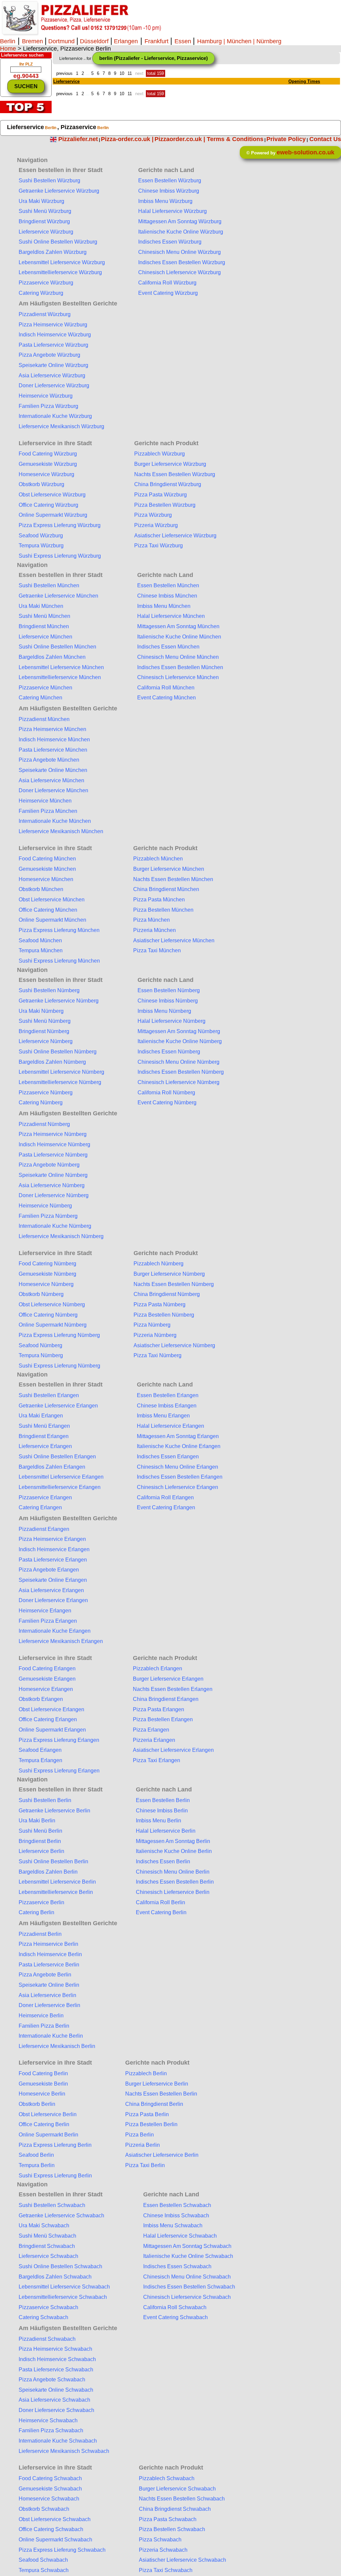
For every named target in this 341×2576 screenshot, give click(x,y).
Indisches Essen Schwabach (177, 2266)
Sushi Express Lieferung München (59, 961)
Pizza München (152, 920)
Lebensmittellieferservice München (60, 677)
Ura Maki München (41, 606)
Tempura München (41, 950)
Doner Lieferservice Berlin (49, 2005)
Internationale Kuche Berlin (51, 2036)
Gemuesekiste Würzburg (48, 464)
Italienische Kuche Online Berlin (174, 1851)
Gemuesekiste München (47, 869)
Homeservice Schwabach (49, 2499)
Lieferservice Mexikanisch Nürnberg (61, 1236)
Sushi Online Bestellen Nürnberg (58, 1052)
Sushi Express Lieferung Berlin (55, 2176)
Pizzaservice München (45, 688)
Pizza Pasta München (159, 900)
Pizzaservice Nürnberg (46, 1093)
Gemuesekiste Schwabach (50, 2489)
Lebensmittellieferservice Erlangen (60, 1487)
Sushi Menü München (44, 616)
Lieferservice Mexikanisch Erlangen (61, 1641)
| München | (239, 41)
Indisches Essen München (168, 647)
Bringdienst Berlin (40, 1841)
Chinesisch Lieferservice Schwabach (187, 2297)
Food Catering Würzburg (48, 454)
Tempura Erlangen (40, 1760)
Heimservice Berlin (41, 2016)
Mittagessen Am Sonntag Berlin (173, 1841)
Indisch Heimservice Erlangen (54, 1549)
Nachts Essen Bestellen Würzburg (175, 474)
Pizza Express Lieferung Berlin (55, 2145)
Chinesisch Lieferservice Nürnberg (178, 1082)
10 (122, 73)
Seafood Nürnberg (40, 1345)
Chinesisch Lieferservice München (178, 677)
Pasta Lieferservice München (53, 750)
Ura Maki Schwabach (44, 2225)
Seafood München (40, 940)
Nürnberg (269, 41)
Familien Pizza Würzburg (48, 406)
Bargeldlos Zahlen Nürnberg (52, 1062)
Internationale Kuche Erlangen (55, 1631)
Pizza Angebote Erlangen (49, 1570)
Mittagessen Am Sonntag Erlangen (178, 1436)
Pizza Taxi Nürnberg (158, 1355)
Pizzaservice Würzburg (46, 283)
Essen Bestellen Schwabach (177, 2205)
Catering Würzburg (41, 293)
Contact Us (325, 139)
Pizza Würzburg (153, 515)
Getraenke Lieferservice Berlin (54, 1811)
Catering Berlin (36, 1912)
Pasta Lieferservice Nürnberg (53, 1155)
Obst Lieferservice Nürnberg (52, 1304)
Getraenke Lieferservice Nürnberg (59, 1001)
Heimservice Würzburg (46, 396)
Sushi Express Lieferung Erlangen (59, 1771)
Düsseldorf (94, 41)
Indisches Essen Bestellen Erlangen (180, 1477)
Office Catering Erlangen (48, 1719)
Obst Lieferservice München (52, 900)
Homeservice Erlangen (46, 1689)
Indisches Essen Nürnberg (169, 1052)
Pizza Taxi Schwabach (166, 2570)
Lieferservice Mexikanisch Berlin (57, 2046)
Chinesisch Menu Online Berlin (173, 1872)
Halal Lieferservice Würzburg (172, 211)
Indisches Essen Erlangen (168, 1457)
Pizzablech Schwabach (167, 2478)
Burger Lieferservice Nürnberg (169, 1274)
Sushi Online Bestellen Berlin (53, 1861)
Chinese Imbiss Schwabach (176, 2215)
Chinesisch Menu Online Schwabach (187, 2277)
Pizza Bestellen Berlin (151, 2124)
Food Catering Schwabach (50, 2478)
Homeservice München (46, 879)
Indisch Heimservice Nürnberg (54, 1144)
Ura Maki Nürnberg (41, 1011)
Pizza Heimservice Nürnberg (53, 1134)
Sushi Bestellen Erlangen (49, 1395)
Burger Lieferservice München (169, 869)
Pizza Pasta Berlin (147, 2114)
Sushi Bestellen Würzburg (49, 181)
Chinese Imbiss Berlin (162, 1811)
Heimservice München (45, 801)
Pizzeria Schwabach (163, 2550)
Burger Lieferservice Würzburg (170, 464)
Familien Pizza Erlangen (48, 1621)
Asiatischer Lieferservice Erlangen (173, 1750)
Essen (184, 41)
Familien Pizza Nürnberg (48, 1216)
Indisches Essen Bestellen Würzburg (182, 262)
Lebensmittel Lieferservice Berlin (57, 1882)
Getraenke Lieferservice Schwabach (61, 2215)
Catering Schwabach (43, 2317)
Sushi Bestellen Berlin (45, 1800)
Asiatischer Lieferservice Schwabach (182, 2560)
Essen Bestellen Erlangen (168, 1395)
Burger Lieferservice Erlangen (168, 1679)
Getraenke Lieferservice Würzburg (59, 191)
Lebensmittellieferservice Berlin (56, 1892)
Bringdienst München (44, 626)
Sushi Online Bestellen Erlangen (57, 1457)
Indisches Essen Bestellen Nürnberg (181, 1072)
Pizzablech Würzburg (160, 454)
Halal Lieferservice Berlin (166, 1831)
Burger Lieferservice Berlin (157, 2084)
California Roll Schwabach (175, 2307)
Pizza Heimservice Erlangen (52, 1539)
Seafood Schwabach (43, 2560)
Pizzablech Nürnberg (159, 1264)
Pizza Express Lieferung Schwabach (62, 2550)
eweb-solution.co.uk (306, 152)
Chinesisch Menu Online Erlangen (177, 1467)
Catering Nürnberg (41, 1103)
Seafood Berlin (36, 2155)
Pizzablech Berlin (146, 2073)
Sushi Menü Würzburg (45, 211)
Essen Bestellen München (168, 585)
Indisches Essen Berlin (163, 1861)
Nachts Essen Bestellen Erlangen (173, 1689)
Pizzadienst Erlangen (44, 1529)
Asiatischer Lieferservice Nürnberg (174, 1345)
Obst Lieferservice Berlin (48, 2114)
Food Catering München (47, 859)
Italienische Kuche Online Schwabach (188, 2256)
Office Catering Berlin (44, 2124)
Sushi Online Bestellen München (57, 647)
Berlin (8, 41)
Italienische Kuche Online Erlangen (179, 1446)
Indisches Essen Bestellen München (180, 667)
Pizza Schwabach (160, 2540)
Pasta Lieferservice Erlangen (53, 1560)
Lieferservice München (45, 637)
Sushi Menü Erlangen (44, 1426)
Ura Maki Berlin (37, 1821)
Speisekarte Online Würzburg (53, 365)
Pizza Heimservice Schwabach (55, 2349)
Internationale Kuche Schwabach (58, 2441)
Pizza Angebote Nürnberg (49, 1165)
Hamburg (209, 41)
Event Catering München (167, 698)
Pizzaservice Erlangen (45, 1497)
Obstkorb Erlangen (41, 1699)
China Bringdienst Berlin (154, 2104)
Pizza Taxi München (157, 950)
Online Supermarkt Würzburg (53, 515)
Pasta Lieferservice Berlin (49, 1965)
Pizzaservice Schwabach (48, 2307)
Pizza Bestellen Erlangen (163, 1719)
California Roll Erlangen (165, 1497)
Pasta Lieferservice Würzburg (53, 345)
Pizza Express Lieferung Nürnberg (59, 1335)
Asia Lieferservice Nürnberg (52, 1185)
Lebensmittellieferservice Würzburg (60, 272)
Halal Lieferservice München (171, 616)
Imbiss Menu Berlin (159, 1821)
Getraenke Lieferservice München (58, 596)
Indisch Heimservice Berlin (50, 1954)
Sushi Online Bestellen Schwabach (60, 2266)
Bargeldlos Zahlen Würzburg (53, 252)
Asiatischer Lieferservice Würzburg (175, 536)
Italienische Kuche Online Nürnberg (180, 1041)
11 (130, 73)
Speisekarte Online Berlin (49, 1985)
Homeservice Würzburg (46, 474)
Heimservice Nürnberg (45, 1206)
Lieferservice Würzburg (46, 232)
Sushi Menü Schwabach (47, 2236)
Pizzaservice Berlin (41, 1902)
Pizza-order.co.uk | (127, 139)
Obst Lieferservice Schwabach (55, 2519)
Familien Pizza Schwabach (51, 2430)
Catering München (40, 698)
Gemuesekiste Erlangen (47, 1679)
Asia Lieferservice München (51, 780)
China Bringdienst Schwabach (175, 2509)
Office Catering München (48, 910)
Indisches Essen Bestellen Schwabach (189, 2287)
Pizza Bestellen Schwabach (172, 2529)
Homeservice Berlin (42, 2094)
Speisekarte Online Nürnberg (53, 1175)
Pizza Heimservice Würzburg (53, 325)
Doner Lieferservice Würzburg (54, 385)
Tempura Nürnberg (41, 1355)
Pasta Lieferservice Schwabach (56, 2370)
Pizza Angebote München (49, 760)
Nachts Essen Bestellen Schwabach (182, 2499)
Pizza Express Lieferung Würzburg (60, 525)
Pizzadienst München (44, 719)
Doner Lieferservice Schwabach (56, 2410)
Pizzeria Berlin (143, 2145)
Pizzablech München (158, 859)
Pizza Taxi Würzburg (159, 546)
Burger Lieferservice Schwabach (177, 2489)
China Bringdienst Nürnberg (167, 1294)
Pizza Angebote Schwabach (52, 2380)
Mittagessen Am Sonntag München (178, 626)
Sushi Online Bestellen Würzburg (58, 242)
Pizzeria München (155, 930)
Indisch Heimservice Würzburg (55, 335)
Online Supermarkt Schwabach (55, 2540)
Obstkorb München (41, 889)
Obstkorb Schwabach (44, 2509)
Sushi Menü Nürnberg (45, 1021)
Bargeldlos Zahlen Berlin (48, 1872)
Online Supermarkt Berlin (48, 2135)
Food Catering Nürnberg (47, 1264)
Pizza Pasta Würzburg (161, 495)
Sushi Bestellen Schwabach (52, 2205)
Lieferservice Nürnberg (46, 1041)
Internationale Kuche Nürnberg (55, 1226)
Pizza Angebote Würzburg (49, 355)
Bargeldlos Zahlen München (52, 657)
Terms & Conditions (235, 139)
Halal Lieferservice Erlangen (170, 1426)
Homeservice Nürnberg (46, 1284)
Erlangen (125, 41)
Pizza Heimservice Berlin (48, 1944)
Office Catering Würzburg (48, 505)
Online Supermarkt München (52, 920)
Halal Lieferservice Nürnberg (171, 1021)
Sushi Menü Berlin (40, 1831)
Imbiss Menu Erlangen (163, 1416)
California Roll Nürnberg (166, 1093)
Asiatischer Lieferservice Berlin (162, 2155)
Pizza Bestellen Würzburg (165, 505)
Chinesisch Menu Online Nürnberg (178, 1062)
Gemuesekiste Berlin (43, 2084)
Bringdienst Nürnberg (44, 1031)
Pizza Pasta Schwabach (168, 2519)
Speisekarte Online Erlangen (53, 1580)
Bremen (33, 41)
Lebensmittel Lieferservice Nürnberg (61, 1072)
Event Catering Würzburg (168, 293)
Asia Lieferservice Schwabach (54, 2400)
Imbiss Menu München (164, 606)
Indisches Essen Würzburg (170, 242)
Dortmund (61, 41)
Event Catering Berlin (161, 1912)
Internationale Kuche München (55, 821)
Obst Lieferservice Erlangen (51, 1709)
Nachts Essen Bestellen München (173, 879)
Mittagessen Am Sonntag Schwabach (187, 2246)
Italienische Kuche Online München (179, 637)
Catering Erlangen (40, 1507)
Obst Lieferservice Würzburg (52, 495)
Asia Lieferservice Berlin (47, 1995)
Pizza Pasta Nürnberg (160, 1304)
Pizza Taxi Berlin (145, 2165)
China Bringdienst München (166, 889)
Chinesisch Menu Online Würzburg (179, 252)
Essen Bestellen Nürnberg (169, 990)
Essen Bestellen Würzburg (170, 181)
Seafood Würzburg (41, 536)
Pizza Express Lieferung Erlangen (59, 1740)
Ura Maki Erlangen (41, 1416)
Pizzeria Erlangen (154, 1740)
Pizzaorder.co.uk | (181, 139)
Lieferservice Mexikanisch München (61, 831)
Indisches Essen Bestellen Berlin (175, 1882)
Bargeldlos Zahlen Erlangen (52, 1467)
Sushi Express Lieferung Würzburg (60, 556)
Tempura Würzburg (41, 546)
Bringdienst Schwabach (47, 2246)
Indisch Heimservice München (54, 739)
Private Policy (286, 139)
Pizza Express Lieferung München (59, 930)
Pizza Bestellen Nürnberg (164, 1315)
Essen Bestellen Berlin (163, 1800)
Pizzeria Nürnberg (155, 1335)
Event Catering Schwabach (175, 2317)
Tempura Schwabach (44, 2570)
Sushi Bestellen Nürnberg (49, 990)
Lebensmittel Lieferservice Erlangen (61, 1477)
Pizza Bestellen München (163, 910)
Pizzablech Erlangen (158, 1668)
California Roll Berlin (161, 1902)
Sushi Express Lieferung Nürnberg (59, 1366)
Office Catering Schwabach (51, 2529)
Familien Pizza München (48, 811)
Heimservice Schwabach (48, 2420)
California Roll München (166, 688)
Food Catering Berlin (43, 2073)
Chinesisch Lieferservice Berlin (173, 1892)
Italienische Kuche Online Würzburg (181, 232)
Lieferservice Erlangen (45, 1446)
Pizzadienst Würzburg (45, 314)
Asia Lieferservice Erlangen (51, 1590)
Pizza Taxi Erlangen (157, 1760)
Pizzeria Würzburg (156, 525)
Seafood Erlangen (40, 1750)
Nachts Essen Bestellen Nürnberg (174, 1284)
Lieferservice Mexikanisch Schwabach (64, 2451)
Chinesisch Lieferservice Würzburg (179, 272)
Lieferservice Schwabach (48, 2256)
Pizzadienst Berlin (40, 1934)
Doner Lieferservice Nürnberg (54, 1195)
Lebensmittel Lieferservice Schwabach (64, 2287)
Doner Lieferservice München (53, 790)
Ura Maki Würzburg (41, 201)
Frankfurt (157, 41)
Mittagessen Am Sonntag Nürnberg (179, 1031)
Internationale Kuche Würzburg (55, 416)
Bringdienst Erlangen (44, 1436)
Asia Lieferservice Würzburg (52, 375)
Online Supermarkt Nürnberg (53, 1325)
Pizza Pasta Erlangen (159, 1709)
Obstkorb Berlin (37, 2104)
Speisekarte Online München (53, 770)
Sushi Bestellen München (49, 585)
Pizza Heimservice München (52, 729)
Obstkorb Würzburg (41, 484)
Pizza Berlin (140, 2135)
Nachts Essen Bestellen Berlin (161, 2094)
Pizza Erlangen (151, 1730)
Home (8, 49)
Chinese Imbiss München (167, 596)
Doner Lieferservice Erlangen (53, 1600)
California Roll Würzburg (167, 283)
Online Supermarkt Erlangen (52, 1730)
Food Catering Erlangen (47, 1668)
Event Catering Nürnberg (167, 1103)
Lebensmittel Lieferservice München (61, 667)
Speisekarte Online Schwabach (56, 2390)
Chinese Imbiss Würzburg (169, 191)
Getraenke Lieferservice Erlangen (58, 1406)
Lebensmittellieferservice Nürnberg (60, 1082)
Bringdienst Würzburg (44, 221)
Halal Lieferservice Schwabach (180, 2236)
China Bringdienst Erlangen (166, 1699)
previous (64, 73)
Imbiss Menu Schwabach (173, 2225)
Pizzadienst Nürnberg (44, 1124)
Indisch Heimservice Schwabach (57, 2359)
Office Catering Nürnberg (48, 1315)
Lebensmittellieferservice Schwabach (63, 2297)
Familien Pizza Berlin (44, 2026)
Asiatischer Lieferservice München (174, 940)
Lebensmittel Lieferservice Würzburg (62, 262)
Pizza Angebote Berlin (45, 1975)
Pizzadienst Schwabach (47, 2339)
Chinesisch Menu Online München (178, 657)
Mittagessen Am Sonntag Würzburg (180, 221)
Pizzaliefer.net (78, 139)
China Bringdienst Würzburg (168, 484)
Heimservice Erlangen (45, 1611)
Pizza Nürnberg (152, 1325)
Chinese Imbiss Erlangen (167, 1406)
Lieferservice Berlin (41, 1851)
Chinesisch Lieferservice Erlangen (177, 1487)
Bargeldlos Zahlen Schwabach (55, 2277)
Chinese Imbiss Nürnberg (168, 1001)
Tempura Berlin (37, 2165)
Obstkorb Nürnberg (41, 1294)
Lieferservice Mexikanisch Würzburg (61, 426)
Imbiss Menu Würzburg (165, 201)
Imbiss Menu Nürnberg (164, 1011)
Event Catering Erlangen (166, 1507)
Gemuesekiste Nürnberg (47, 1274)
